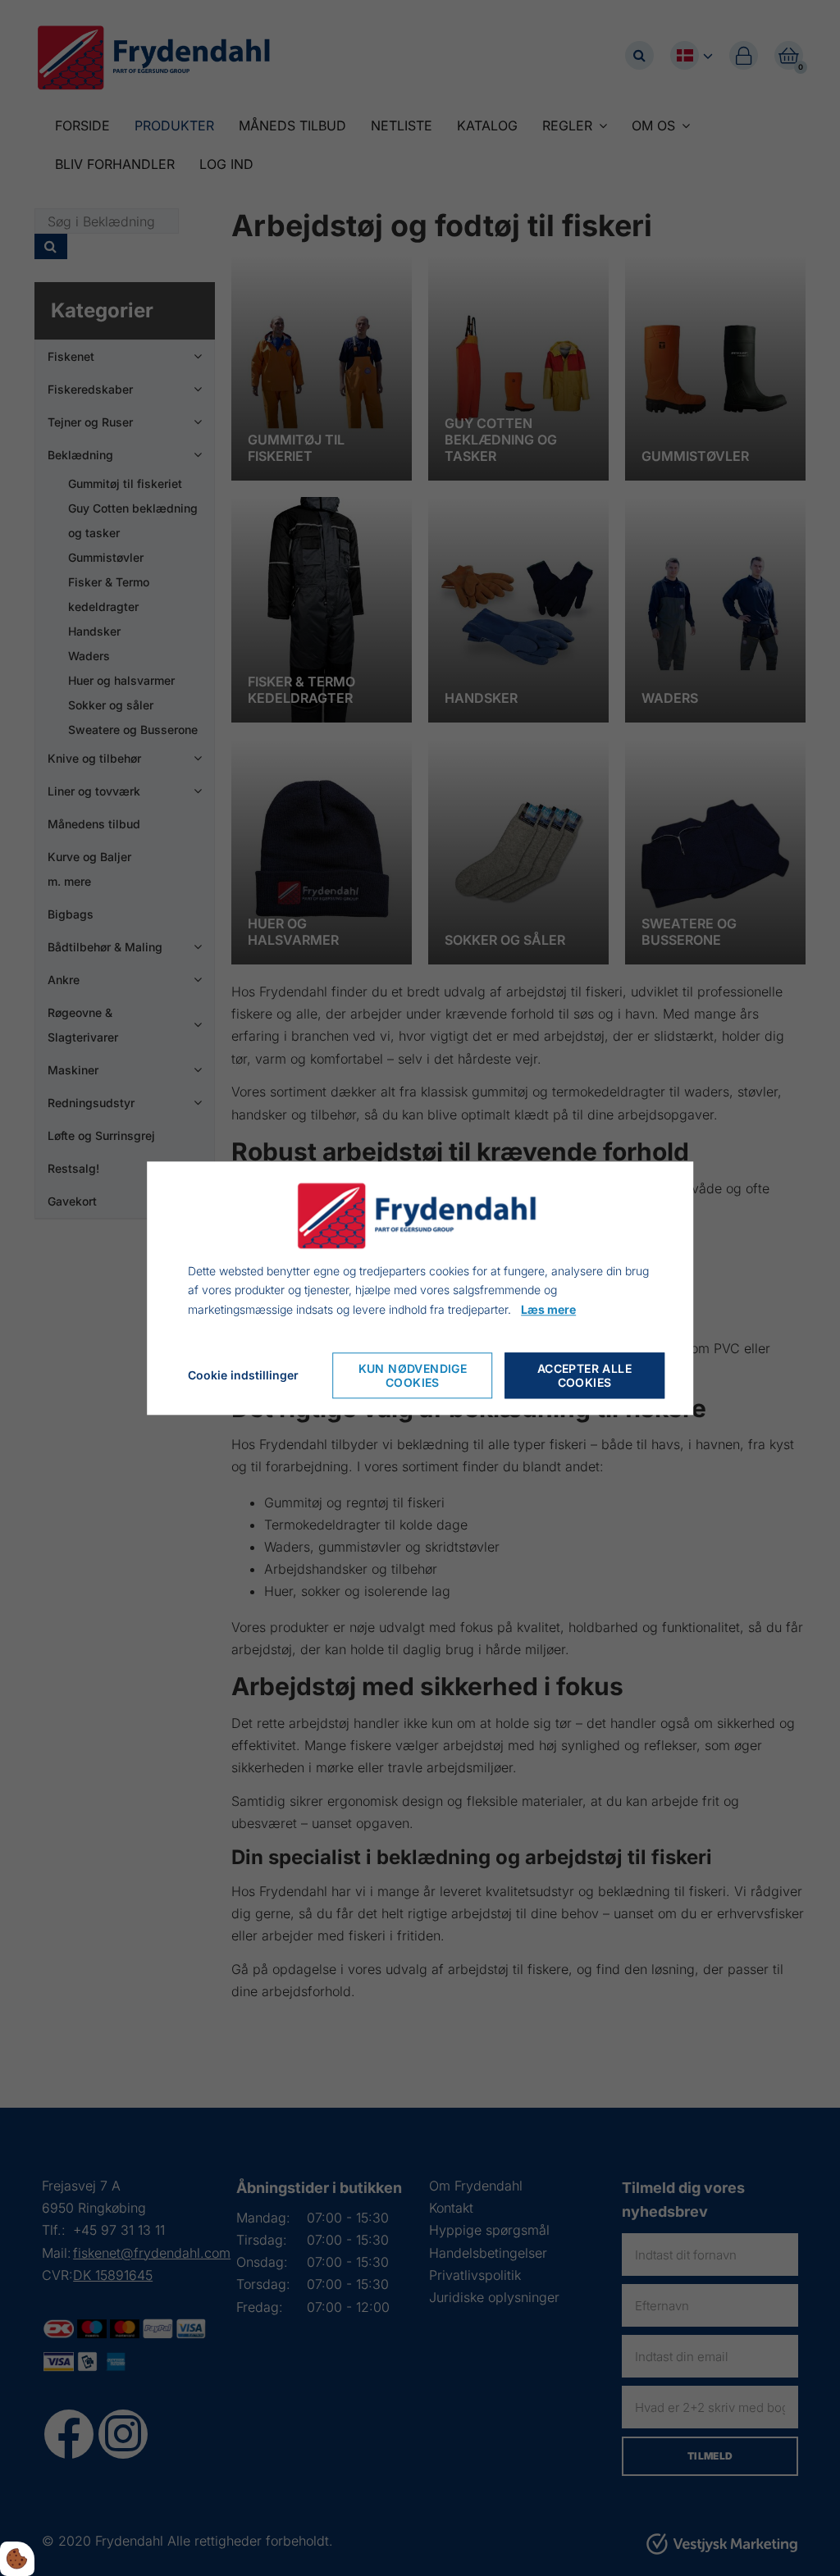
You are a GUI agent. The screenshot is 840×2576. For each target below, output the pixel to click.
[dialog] (420, 1288)
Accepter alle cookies (584, 1375)
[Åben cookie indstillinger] (17, 2559)
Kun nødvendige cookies (413, 1375)
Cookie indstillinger (243, 1375)
